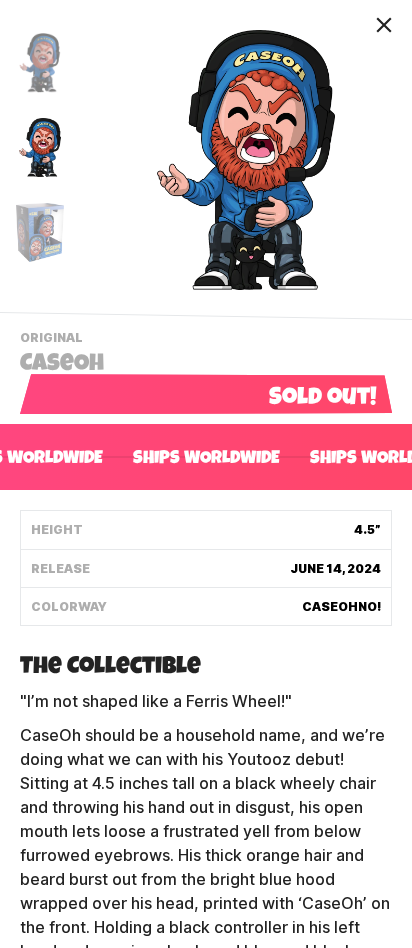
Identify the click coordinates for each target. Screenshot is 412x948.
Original (54, 340)
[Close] (384, 25)
